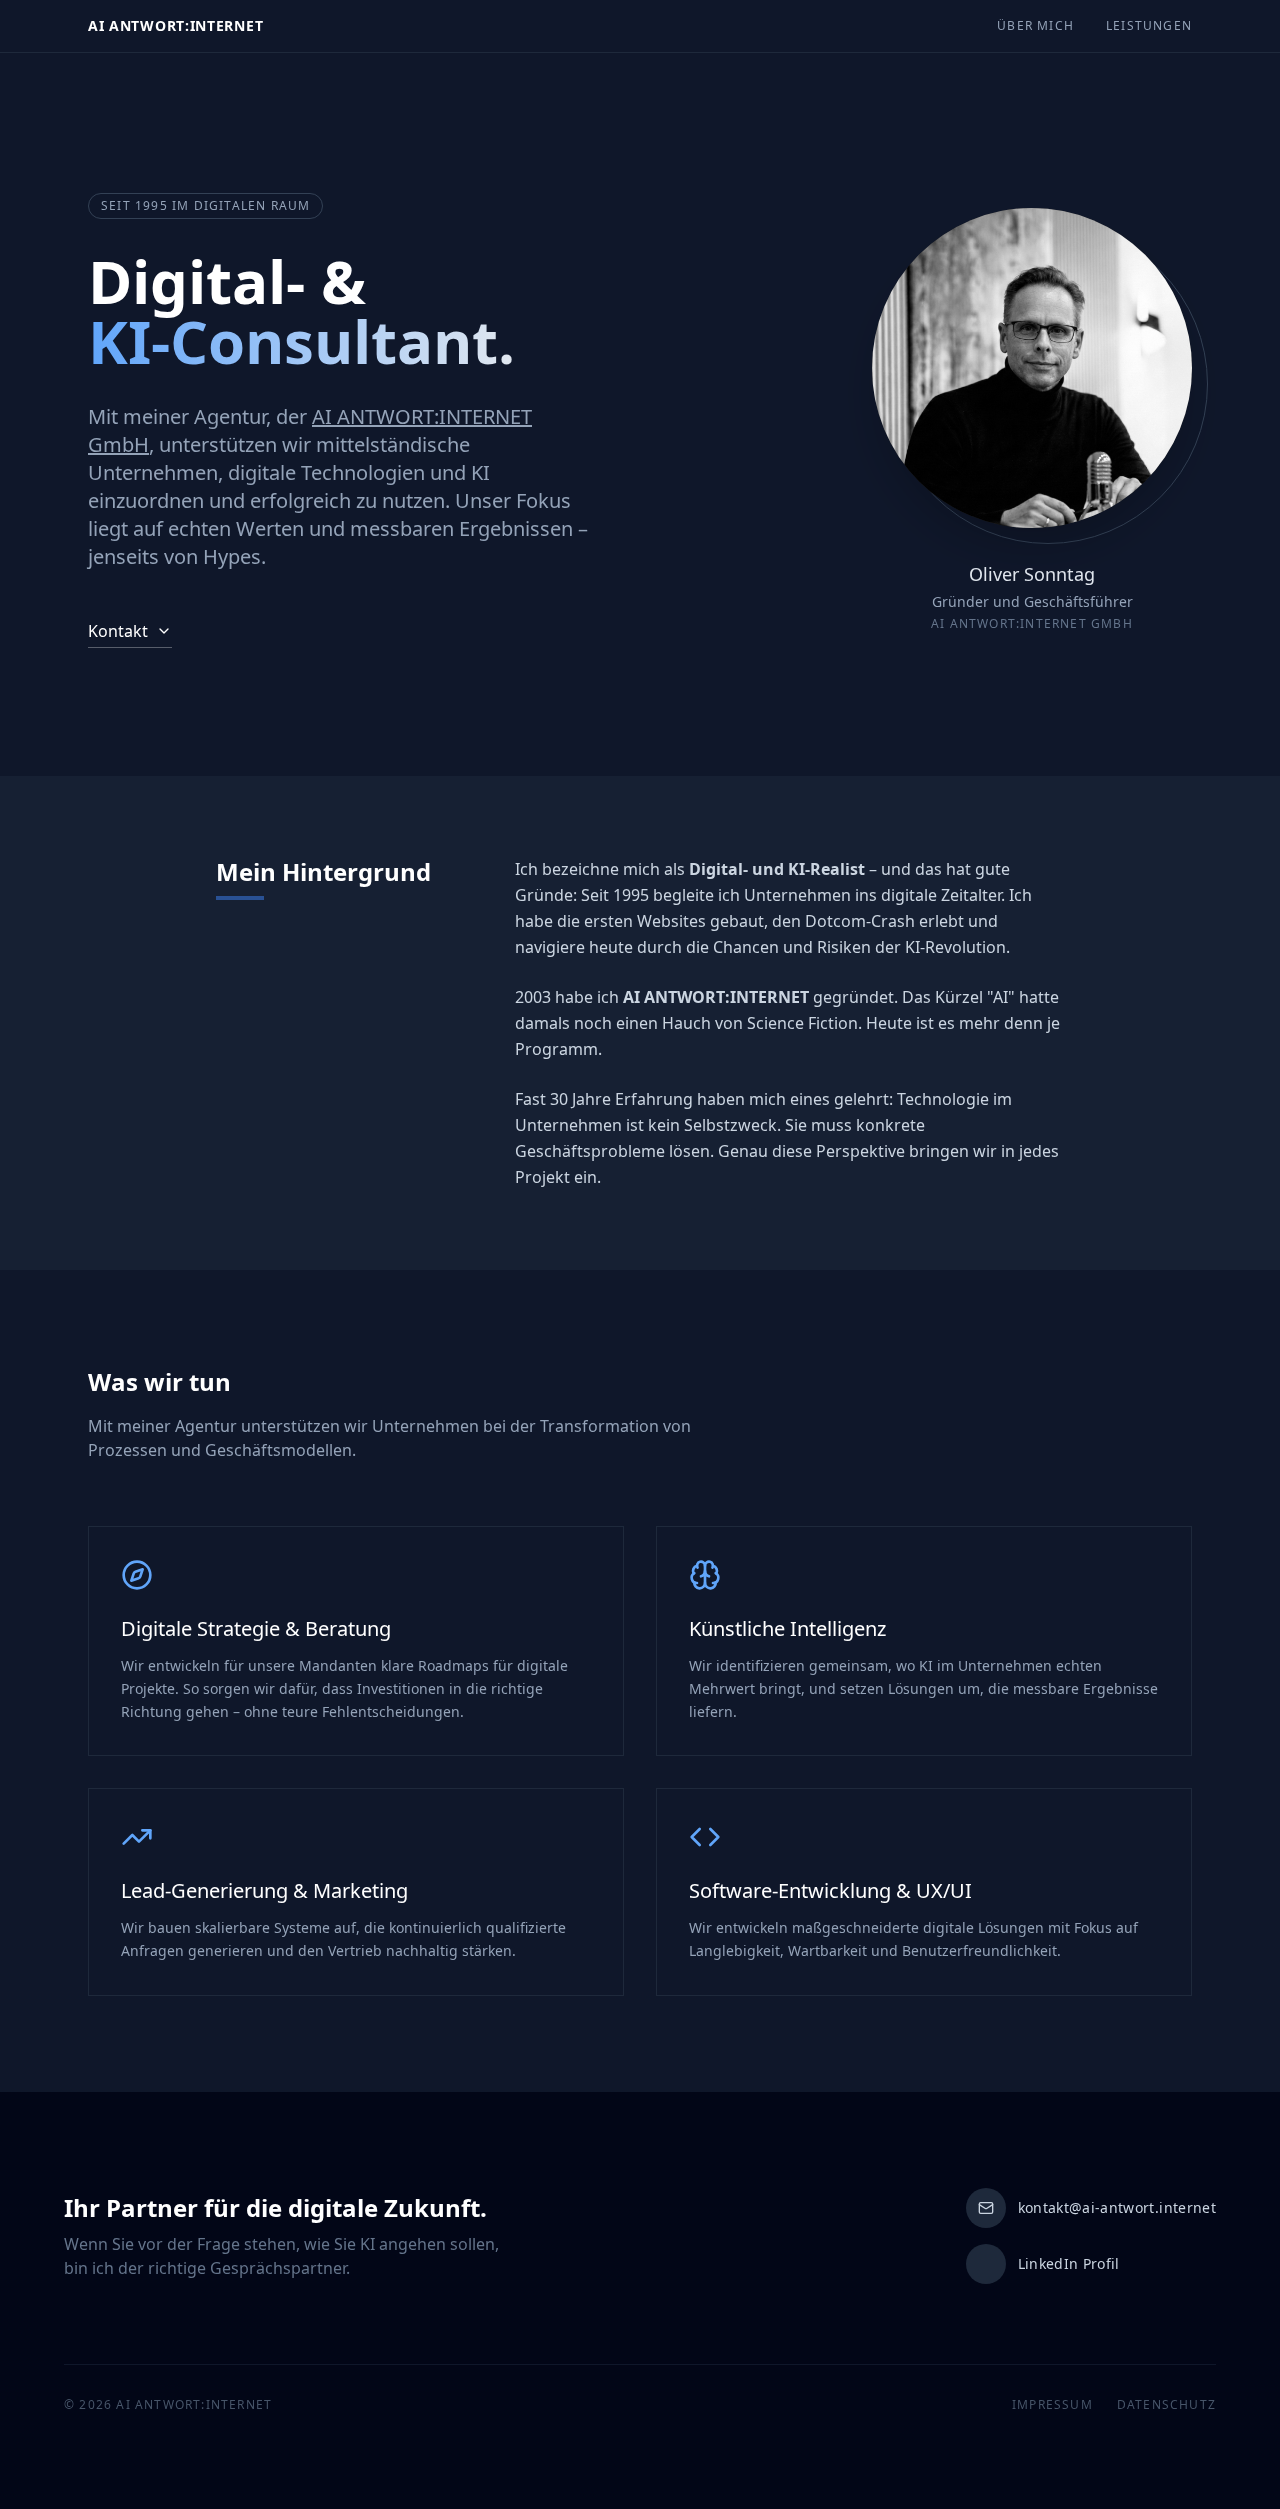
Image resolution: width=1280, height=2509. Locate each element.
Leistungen (1149, 26)
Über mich (1035, 26)
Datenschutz (1166, 2405)
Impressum (1052, 2405)
